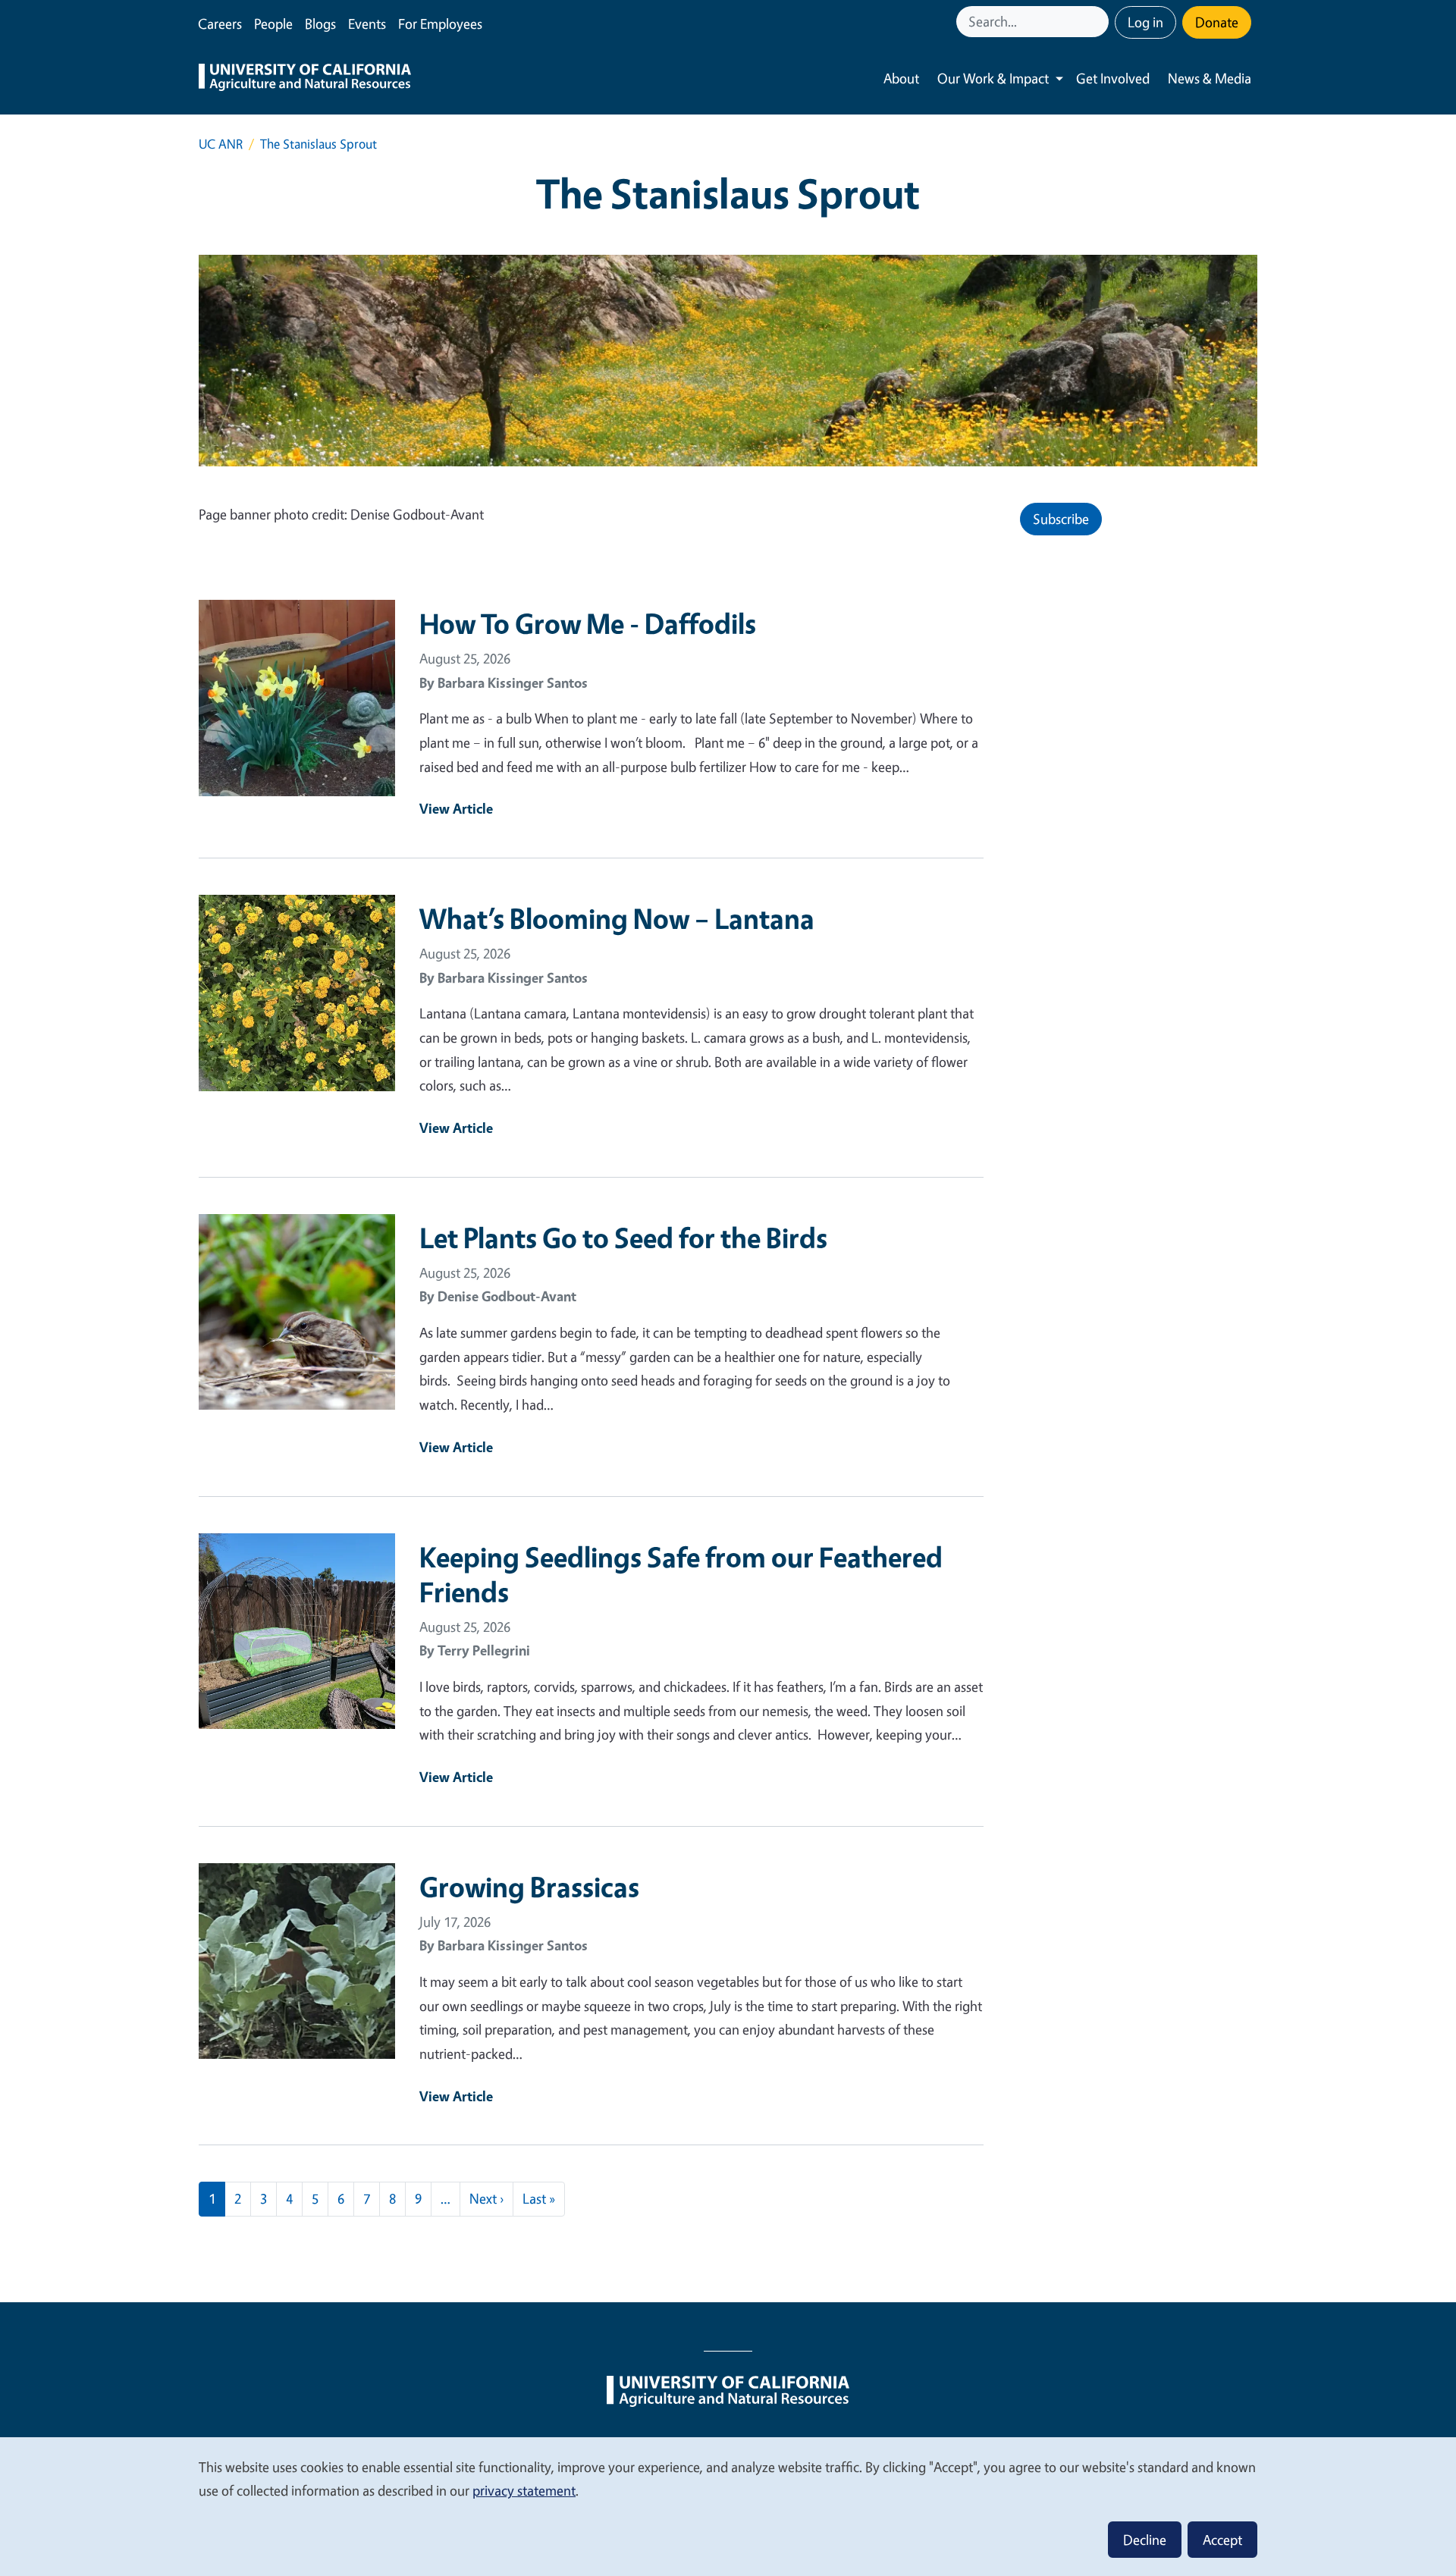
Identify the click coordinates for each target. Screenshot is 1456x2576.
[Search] (1099, 22)
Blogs (320, 24)
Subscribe (1061, 519)
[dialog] (728, 2506)
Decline (1145, 2540)
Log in (1145, 22)
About (901, 78)
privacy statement (524, 2490)
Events (367, 24)
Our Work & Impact (993, 78)
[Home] (305, 79)
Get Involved (1113, 78)
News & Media (1210, 78)
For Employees (440, 24)
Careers (220, 24)
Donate (1217, 22)
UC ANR (221, 144)
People (273, 24)
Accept (1222, 2540)
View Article (456, 808)
